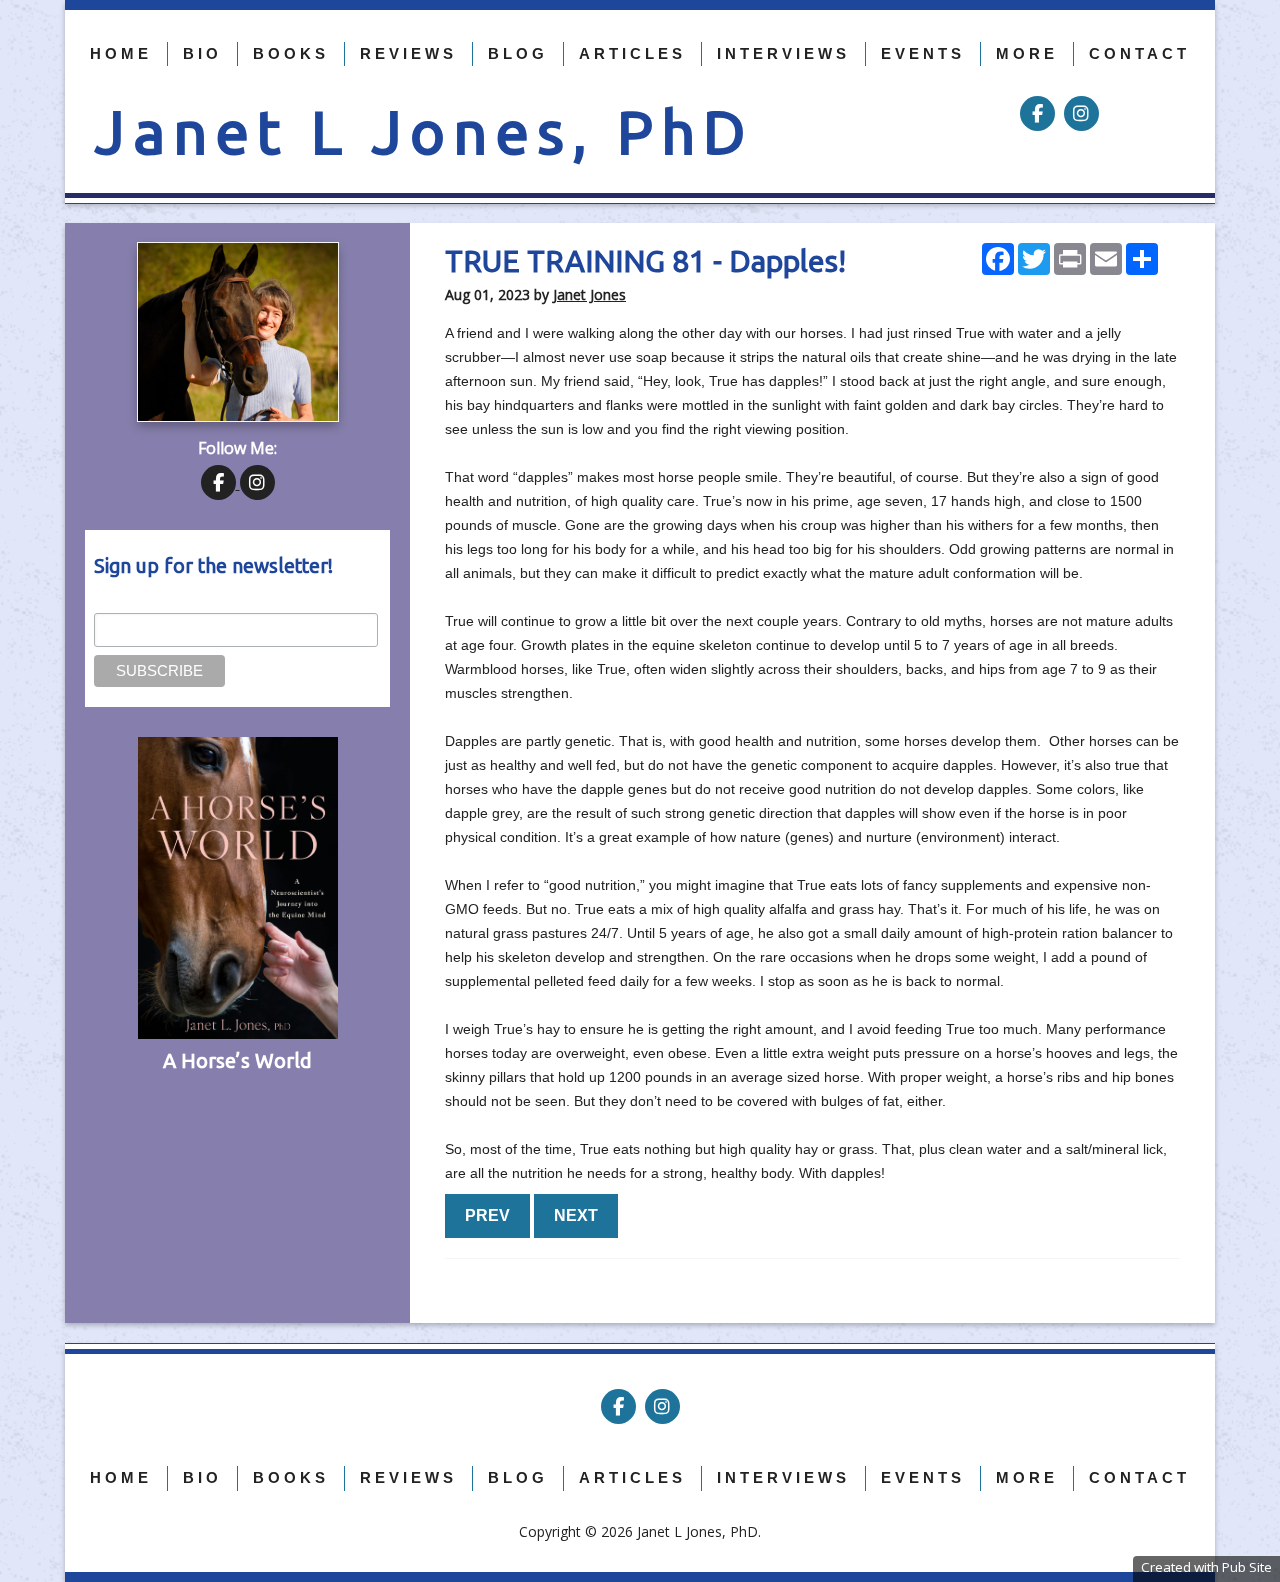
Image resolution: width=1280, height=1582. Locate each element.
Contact (1139, 53)
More (1027, 53)
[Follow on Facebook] (1039, 114)
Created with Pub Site (1206, 1567)
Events (923, 53)
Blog (518, 53)
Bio (202, 53)
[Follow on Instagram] (1081, 114)
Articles (632, 53)
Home (121, 53)
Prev (487, 1215)
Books (291, 53)
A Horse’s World (237, 1060)
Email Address (139, 602)
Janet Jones (589, 294)
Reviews (408, 53)
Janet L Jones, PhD (424, 131)
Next (576, 1215)
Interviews (783, 53)
